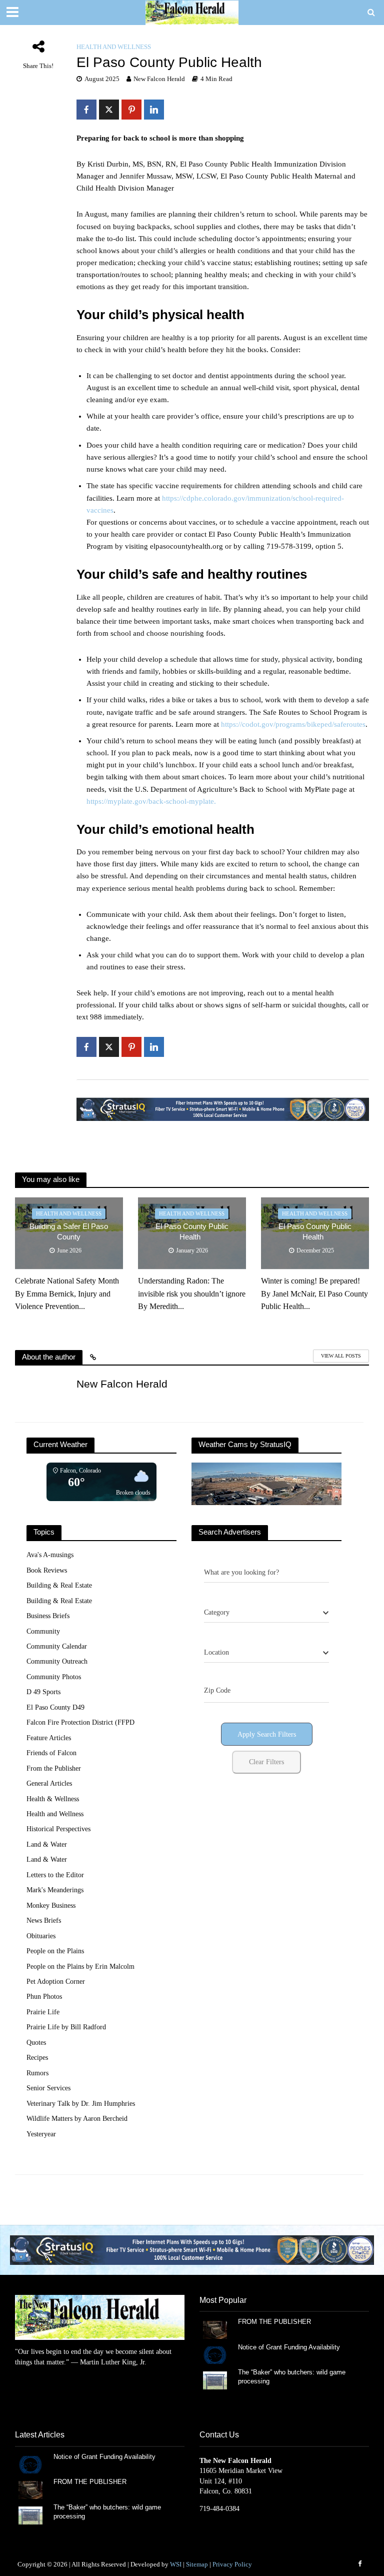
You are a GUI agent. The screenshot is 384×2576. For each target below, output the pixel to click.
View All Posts (341, 1356)
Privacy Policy (232, 2564)
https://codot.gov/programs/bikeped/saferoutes (293, 724)
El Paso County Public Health (192, 1232)
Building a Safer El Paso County (69, 1232)
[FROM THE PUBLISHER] (215, 2329)
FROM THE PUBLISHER (276, 2322)
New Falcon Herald (159, 79)
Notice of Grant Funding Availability (289, 2347)
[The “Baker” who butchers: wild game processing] (215, 2380)
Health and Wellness (114, 47)
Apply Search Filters (267, 1734)
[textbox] (217, 1613)
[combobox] (266, 1613)
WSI (176, 2564)
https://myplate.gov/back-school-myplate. (151, 801)
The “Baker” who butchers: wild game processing (292, 2377)
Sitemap (197, 2564)
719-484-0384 (219, 2509)
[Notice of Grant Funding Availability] (215, 2355)
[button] (192, 2250)
